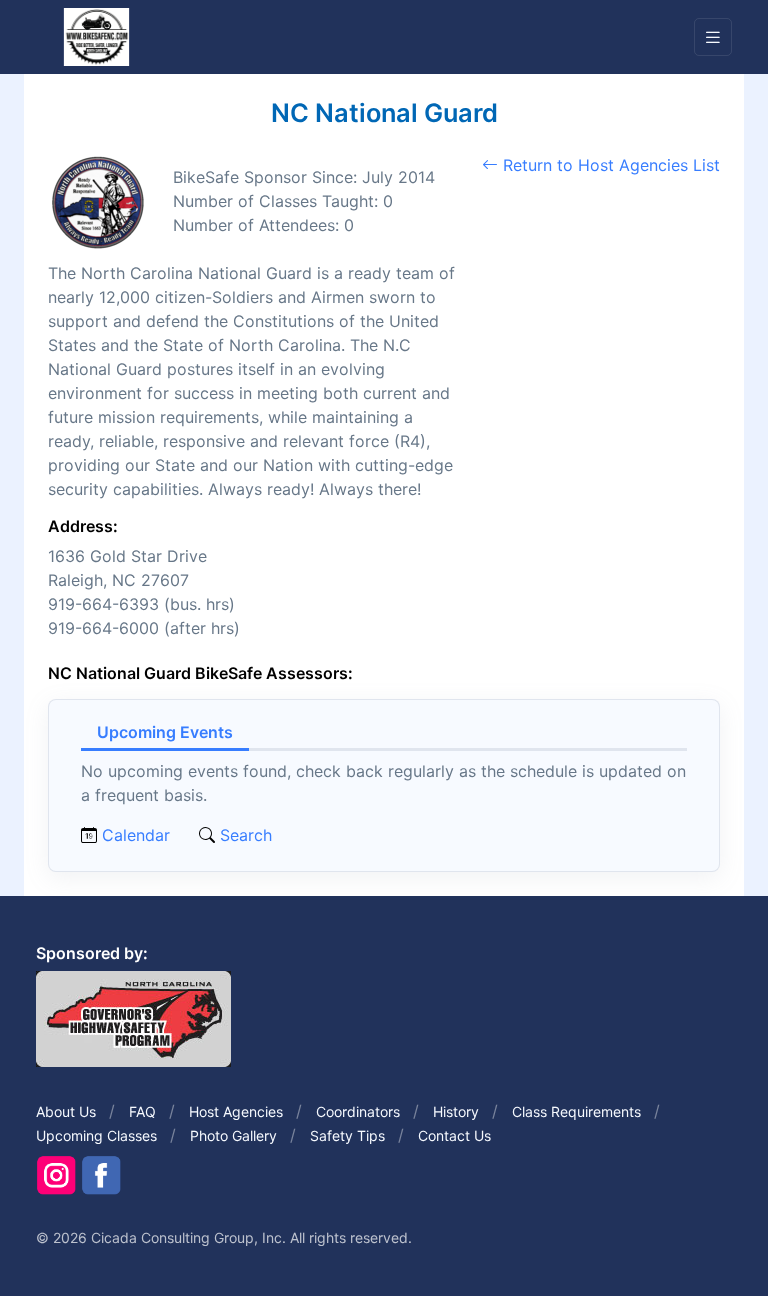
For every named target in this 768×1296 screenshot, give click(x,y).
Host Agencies (236, 1111)
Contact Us (454, 1135)
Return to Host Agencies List (609, 165)
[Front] (96, 36)
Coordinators (358, 1111)
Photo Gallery (233, 1135)
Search (243, 835)
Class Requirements (576, 1111)
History (456, 1111)
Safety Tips (347, 1135)
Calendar (136, 835)
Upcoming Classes (96, 1135)
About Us (66, 1111)
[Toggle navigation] (713, 37)
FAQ (142, 1111)
